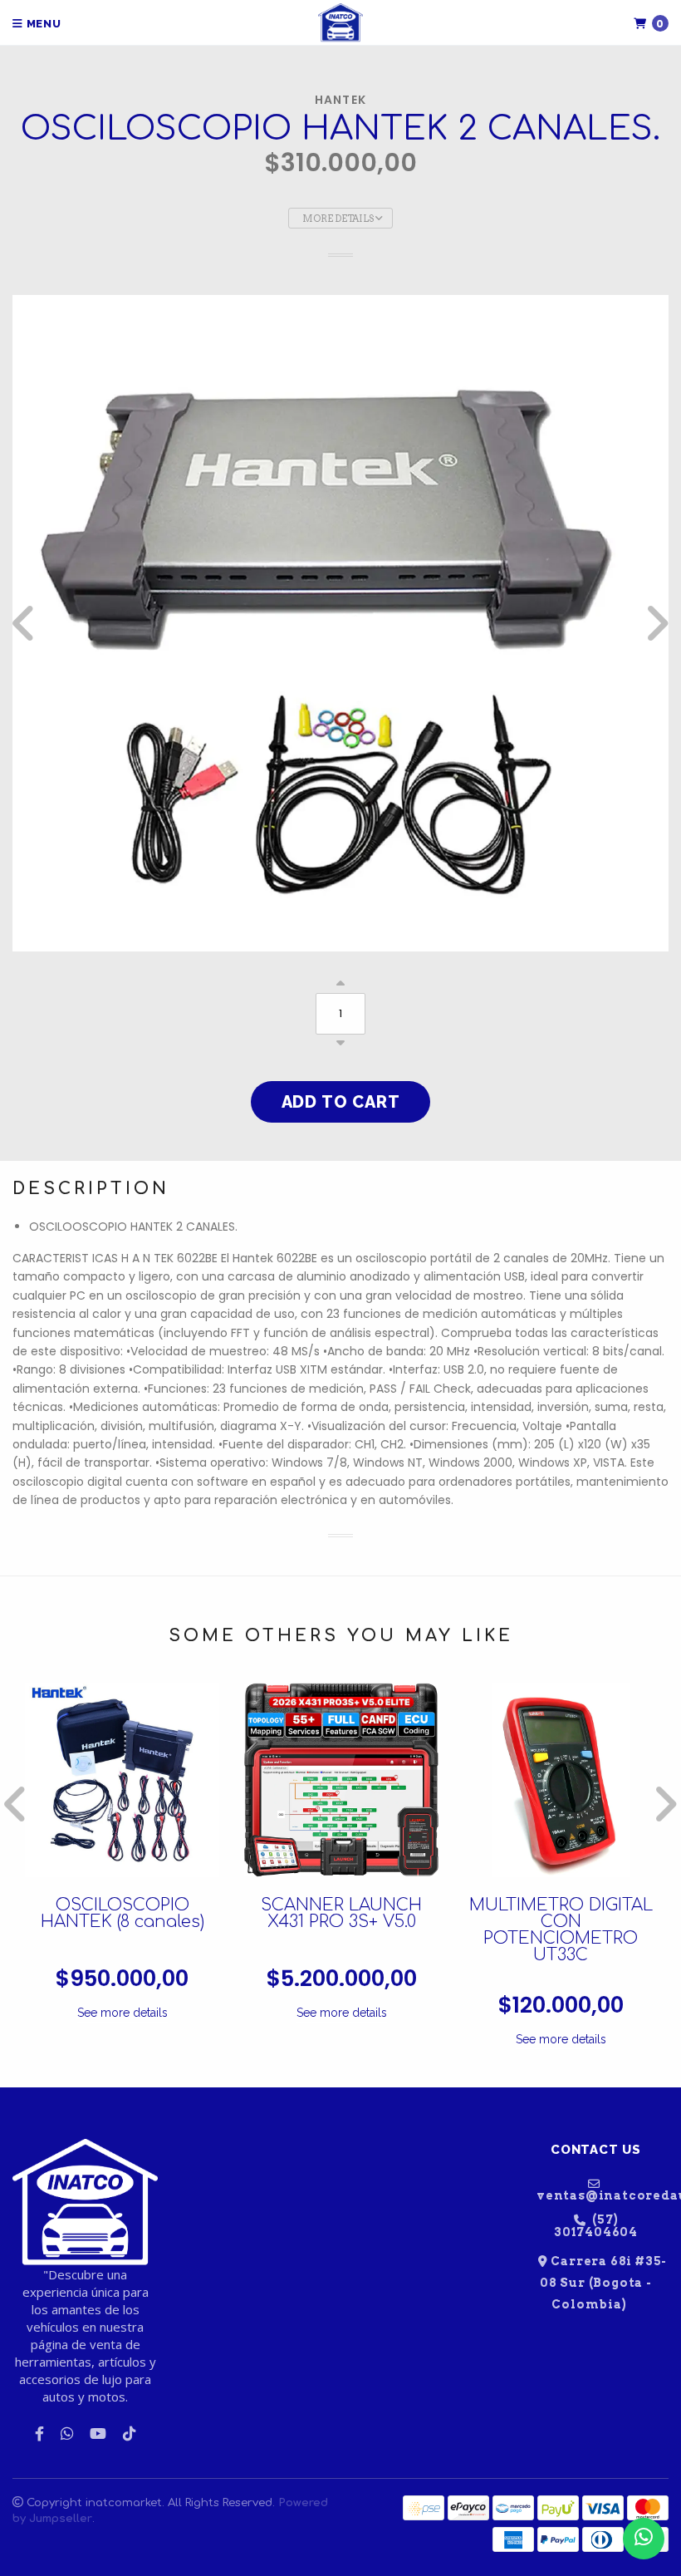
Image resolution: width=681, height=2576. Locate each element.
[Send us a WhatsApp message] (644, 2539)
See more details (122, 2013)
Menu (42, 24)
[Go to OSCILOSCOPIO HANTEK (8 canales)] (122, 1780)
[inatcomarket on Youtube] (98, 2434)
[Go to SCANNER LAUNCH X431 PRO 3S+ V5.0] (341, 1780)
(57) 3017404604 (596, 2226)
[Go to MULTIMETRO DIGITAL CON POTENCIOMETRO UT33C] (561, 1780)
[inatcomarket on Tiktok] (129, 2434)
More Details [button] (339, 219)
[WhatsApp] (67, 2434)
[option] (340, 623)
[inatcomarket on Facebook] (39, 2434)
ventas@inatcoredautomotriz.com (603, 2195)
